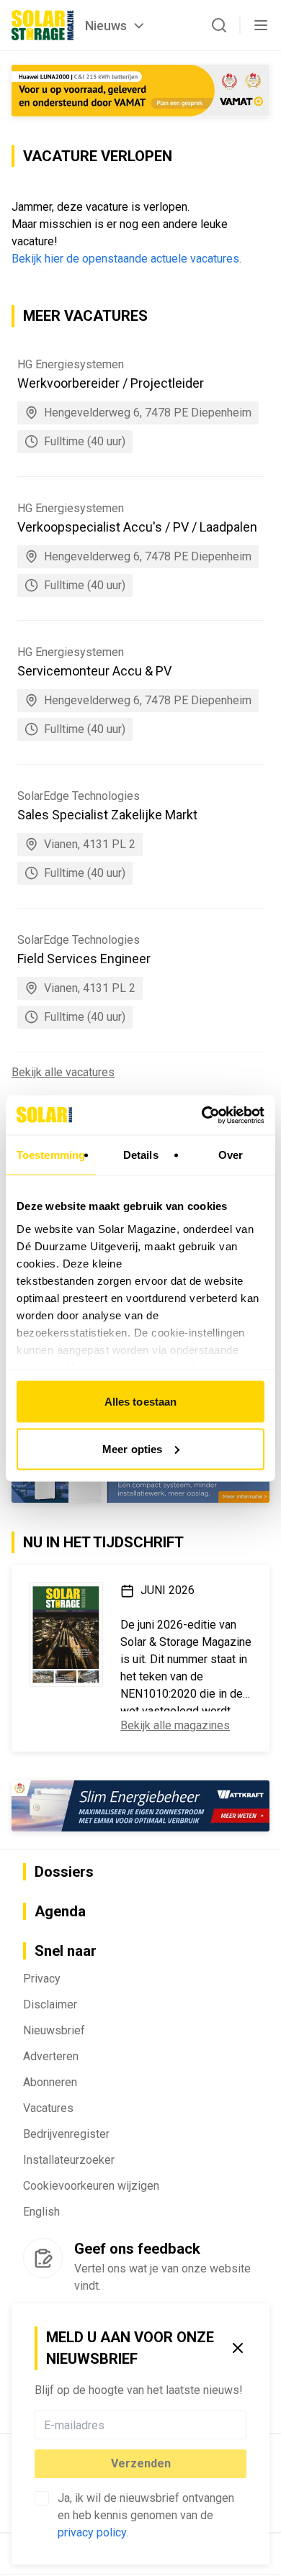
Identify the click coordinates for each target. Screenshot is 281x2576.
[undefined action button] (242, 2425)
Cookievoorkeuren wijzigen (91, 2186)
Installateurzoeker (69, 2160)
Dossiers (64, 1872)
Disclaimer (50, 2004)
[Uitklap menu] (261, 25)
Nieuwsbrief (54, 2030)
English (41, 2212)
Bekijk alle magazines (175, 1725)
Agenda (60, 1911)
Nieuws (106, 26)
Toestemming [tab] (51, 1155)
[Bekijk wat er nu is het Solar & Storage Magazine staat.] (66, 1634)
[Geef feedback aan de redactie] (43, 2258)
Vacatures (48, 2108)
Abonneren (50, 2082)
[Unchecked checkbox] (42, 2498)
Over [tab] (231, 1155)
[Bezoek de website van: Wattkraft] (140, 1806)
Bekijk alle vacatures (63, 1072)
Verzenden (141, 2463)
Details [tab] (141, 1155)
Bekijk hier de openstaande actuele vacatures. (126, 259)
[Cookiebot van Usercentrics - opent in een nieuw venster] (202, 1115)
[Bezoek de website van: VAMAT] (140, 91)
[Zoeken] (219, 25)
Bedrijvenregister (66, 2134)
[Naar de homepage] (43, 25)
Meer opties (132, 1448)
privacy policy (92, 2532)
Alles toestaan (140, 1402)
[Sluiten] (238, 2348)
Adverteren (51, 2056)
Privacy (42, 1979)
